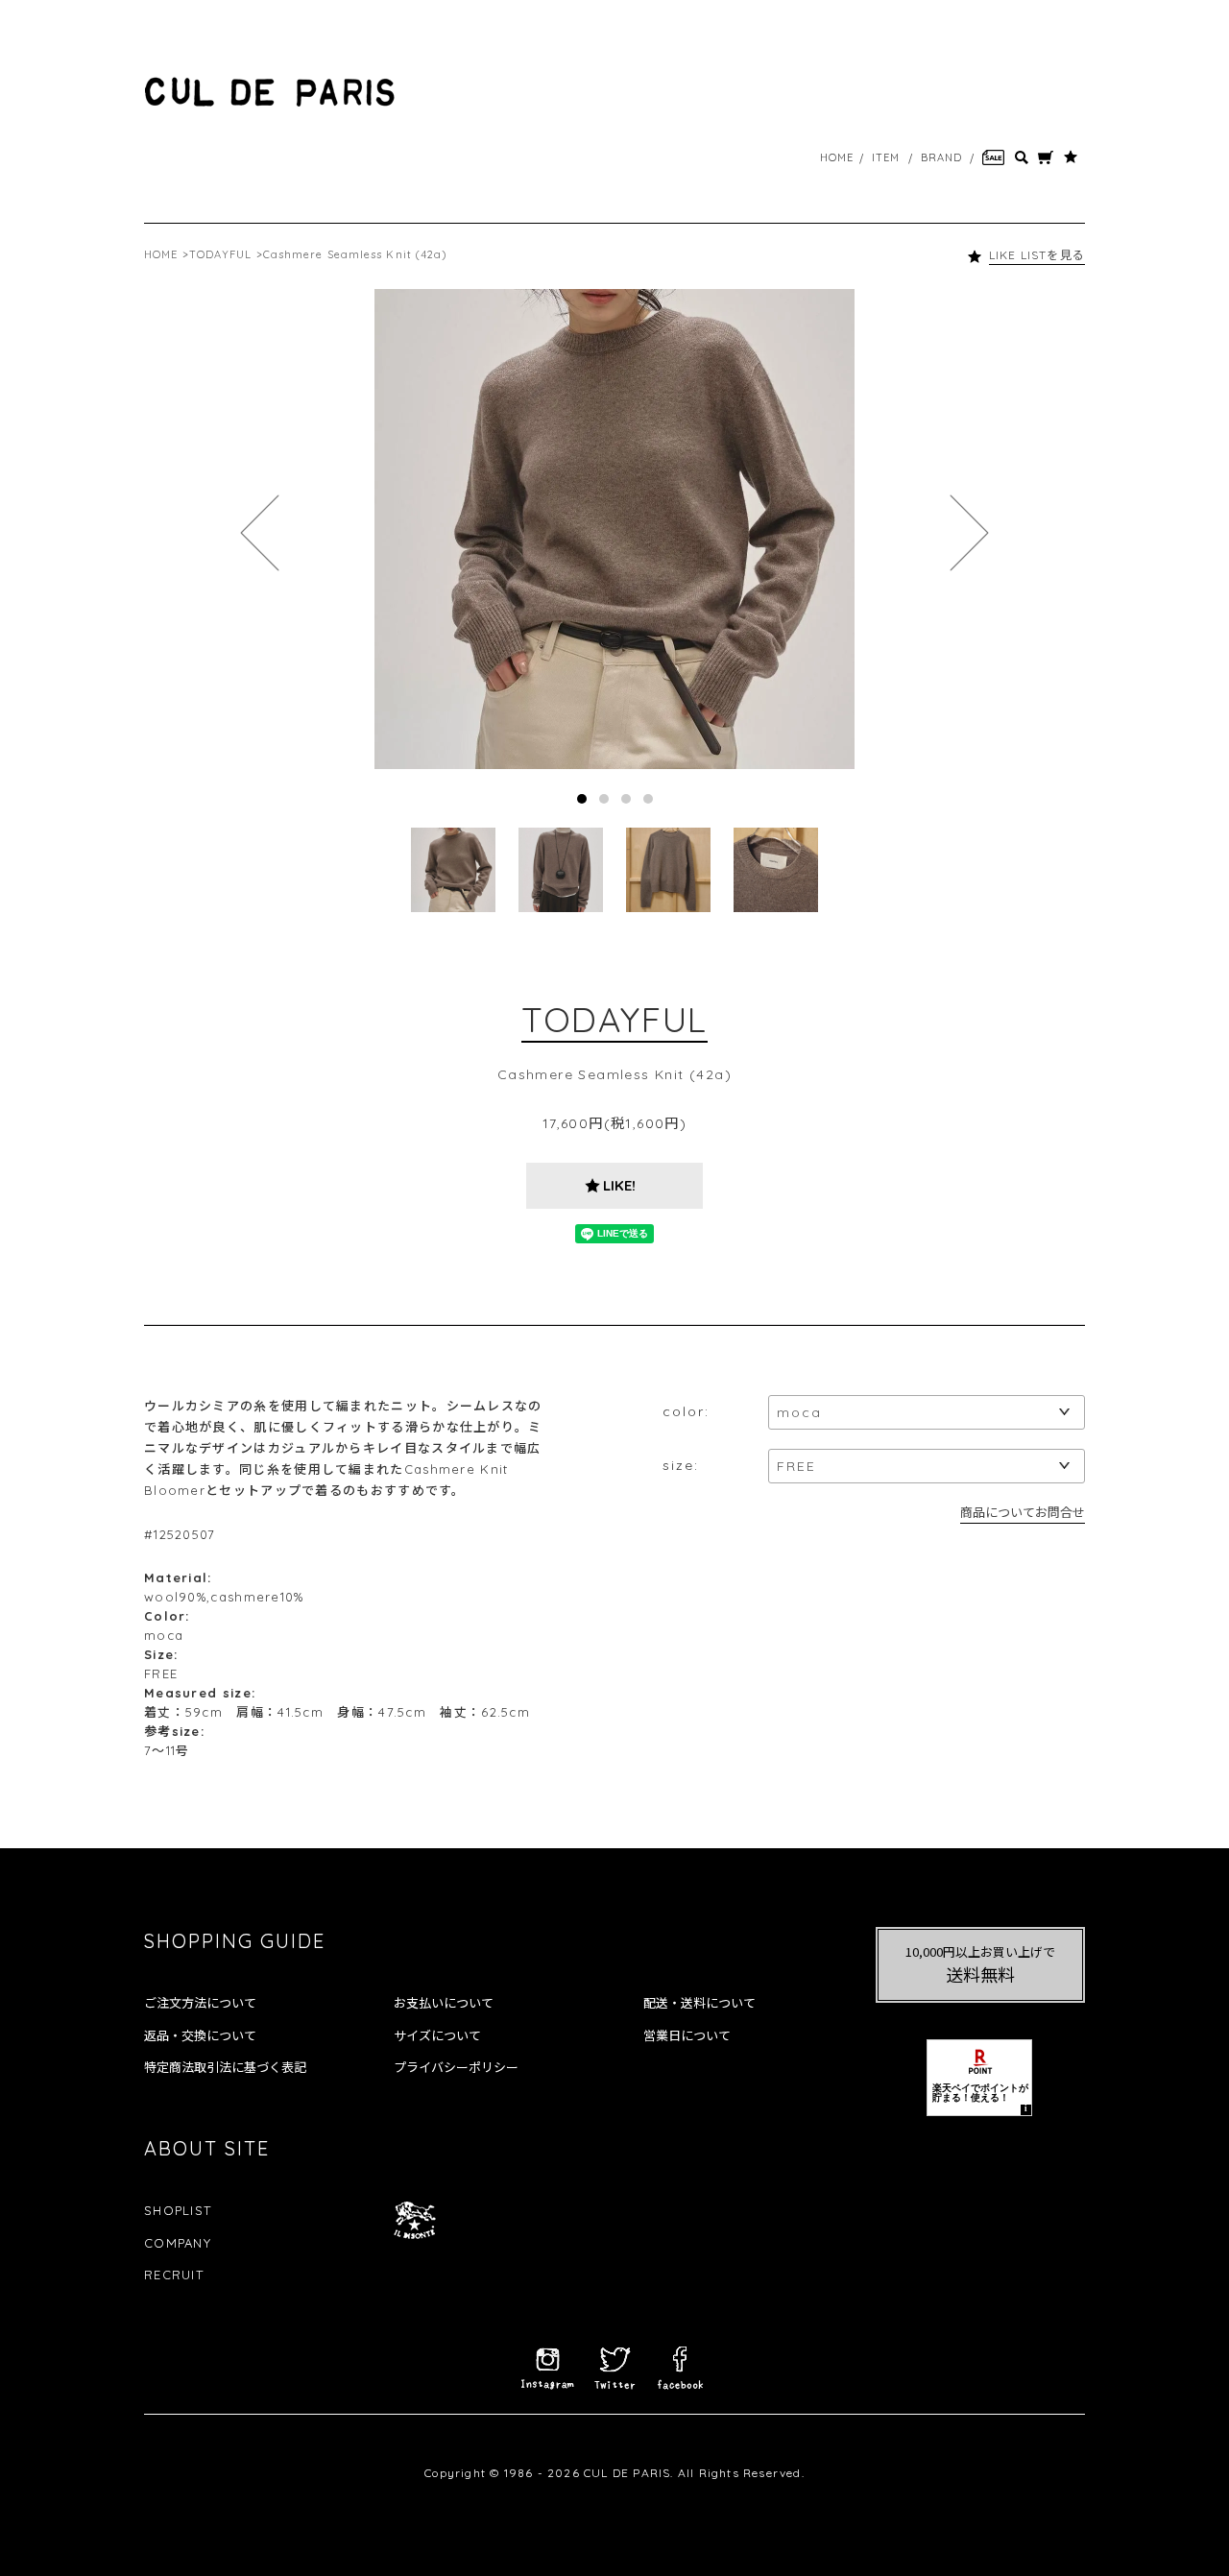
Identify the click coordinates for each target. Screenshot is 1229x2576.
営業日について (687, 2035)
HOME (837, 157)
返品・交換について (200, 2035)
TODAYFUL (221, 254)
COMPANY (178, 2243)
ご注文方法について (200, 2003)
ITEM (886, 157)
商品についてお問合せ (1023, 1512)
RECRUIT (174, 2275)
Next (969, 533)
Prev (260, 533)
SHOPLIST (178, 2210)
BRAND (942, 157)
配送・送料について (699, 2003)
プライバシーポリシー (456, 2067)
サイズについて (437, 2035)
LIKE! (619, 1185)
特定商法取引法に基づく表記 (225, 2067)
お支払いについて (444, 2003)
